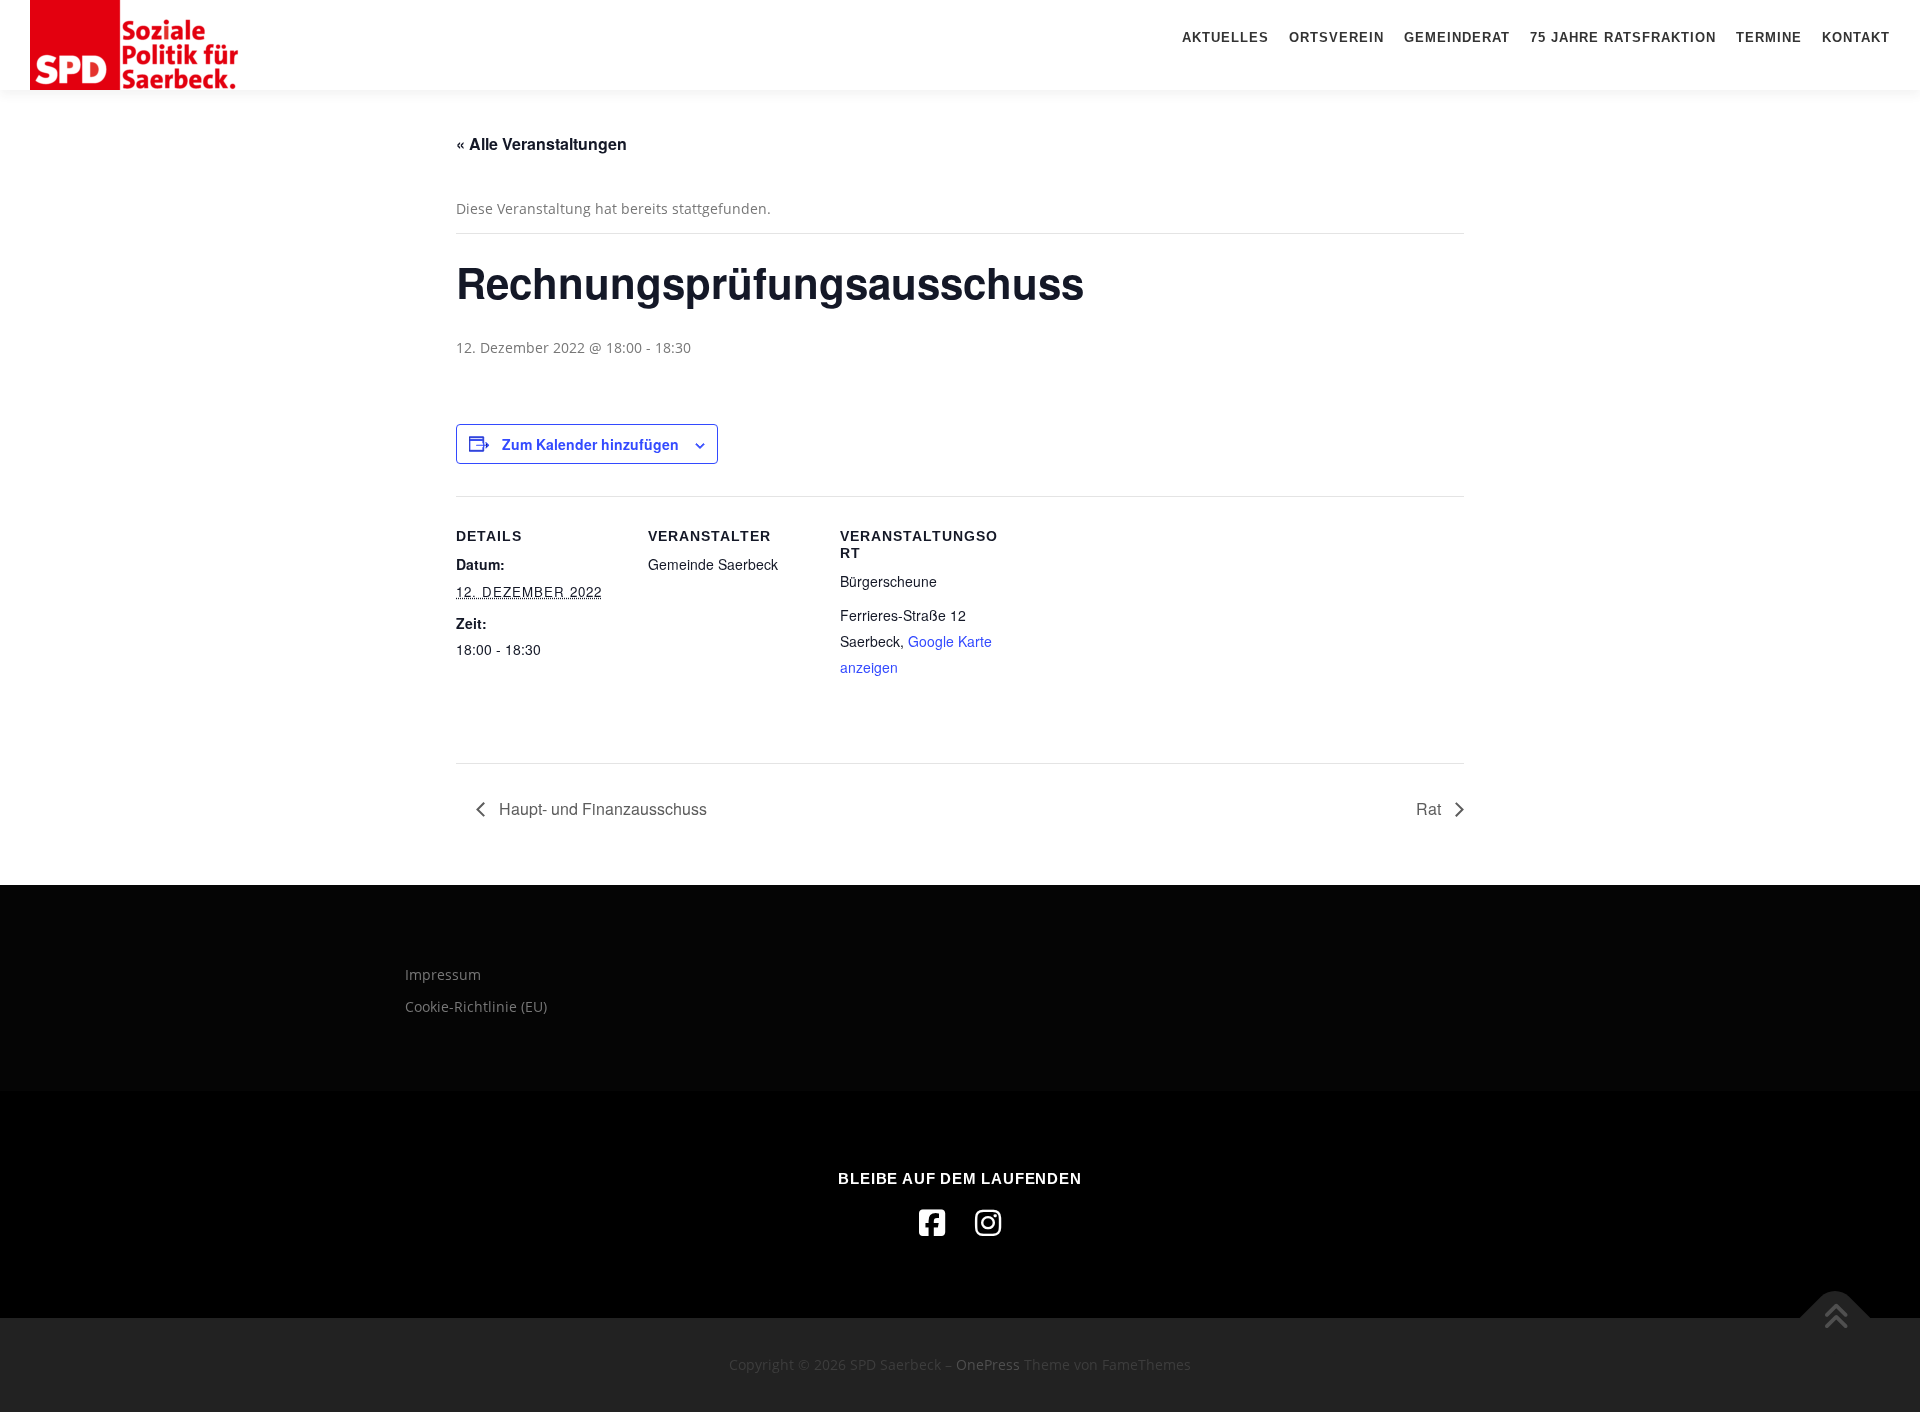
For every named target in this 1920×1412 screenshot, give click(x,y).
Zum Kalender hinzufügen (590, 444)
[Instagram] (988, 1223)
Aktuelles (1225, 37)
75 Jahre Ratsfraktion (1623, 37)
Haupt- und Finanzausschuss (601, 808)
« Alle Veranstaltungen (541, 143)
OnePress (988, 1364)
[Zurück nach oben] (1835, 1318)
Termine (1769, 37)
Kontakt (1856, 37)
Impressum (443, 974)
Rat (1430, 808)
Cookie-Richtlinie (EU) (476, 1006)
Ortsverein (1336, 37)
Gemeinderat (1457, 37)
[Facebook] (932, 1223)
